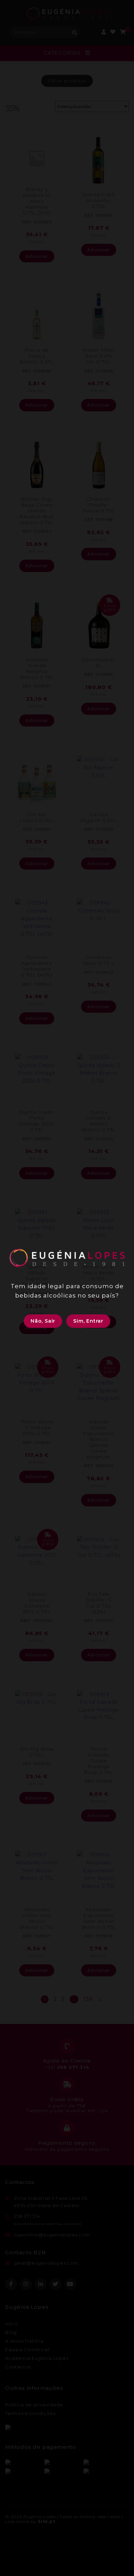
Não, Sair (43, 1321)
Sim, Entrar (88, 1321)
